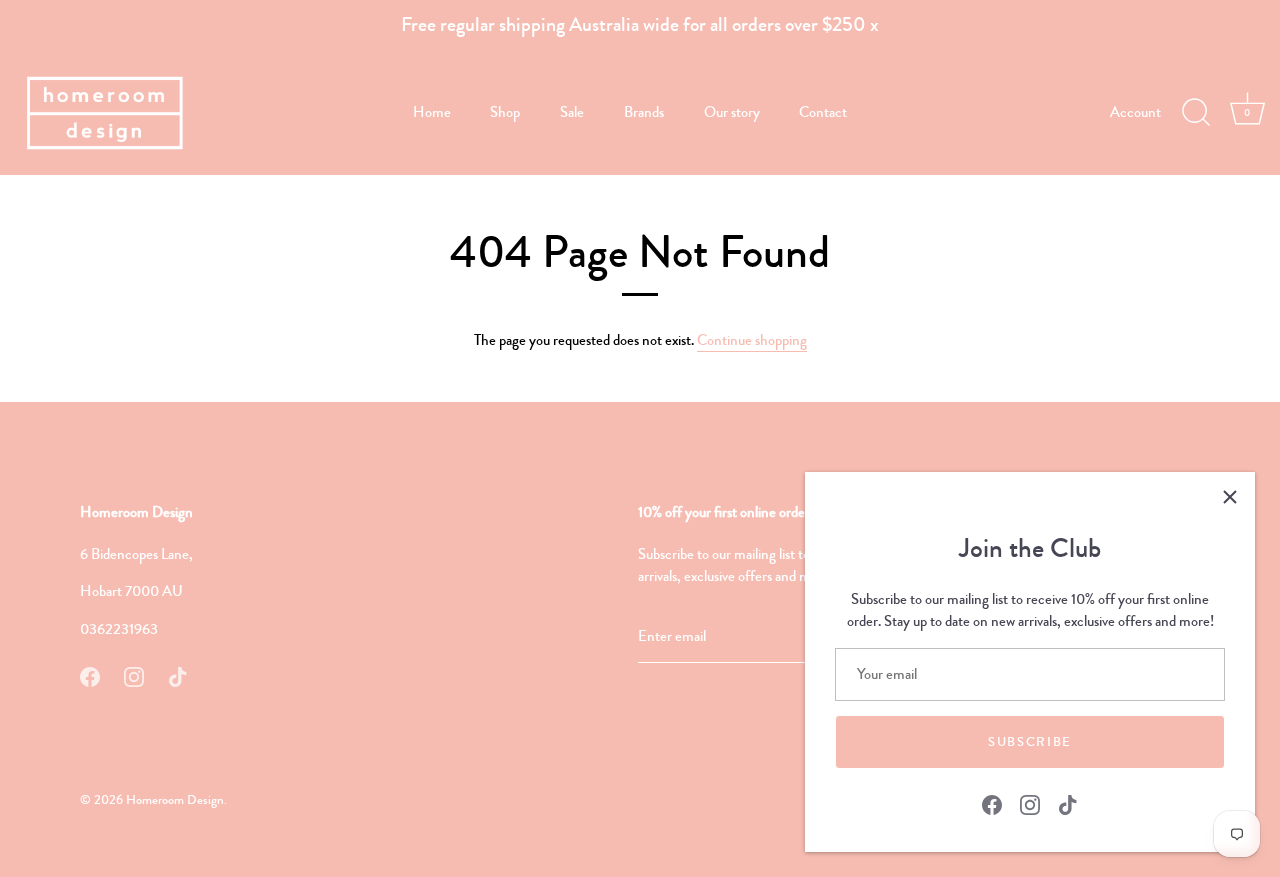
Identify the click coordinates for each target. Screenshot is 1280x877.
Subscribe (1030, 742)
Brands (644, 112)
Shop (505, 112)
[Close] (1230, 497)
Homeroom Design (175, 800)
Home (432, 112)
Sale (572, 112)
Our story (732, 112)
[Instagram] (1030, 803)
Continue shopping (752, 340)
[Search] (1196, 113)
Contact (823, 112)
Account (1135, 112)
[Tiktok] (1068, 803)
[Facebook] (992, 803)
